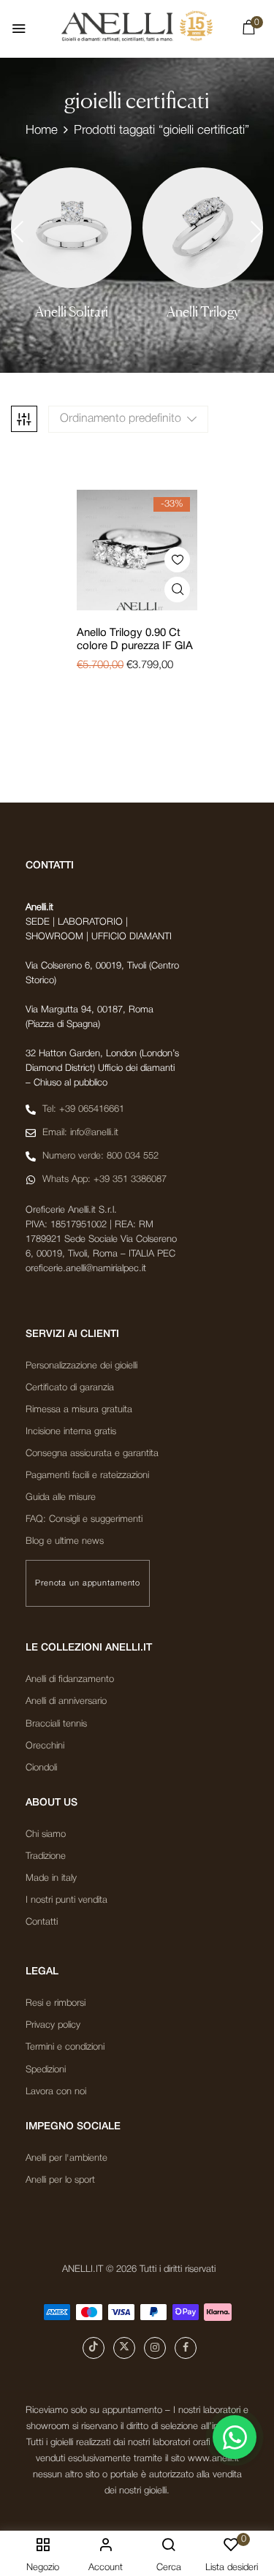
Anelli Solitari (72, 312)
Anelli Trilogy (203, 312)
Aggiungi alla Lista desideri (177, 560)
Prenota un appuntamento (88, 1583)
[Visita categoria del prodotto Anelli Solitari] (71, 228)
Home (42, 130)
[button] (248, 31)
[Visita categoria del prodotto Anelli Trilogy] (203, 228)
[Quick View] (177, 590)
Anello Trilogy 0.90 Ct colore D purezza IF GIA (135, 640)
